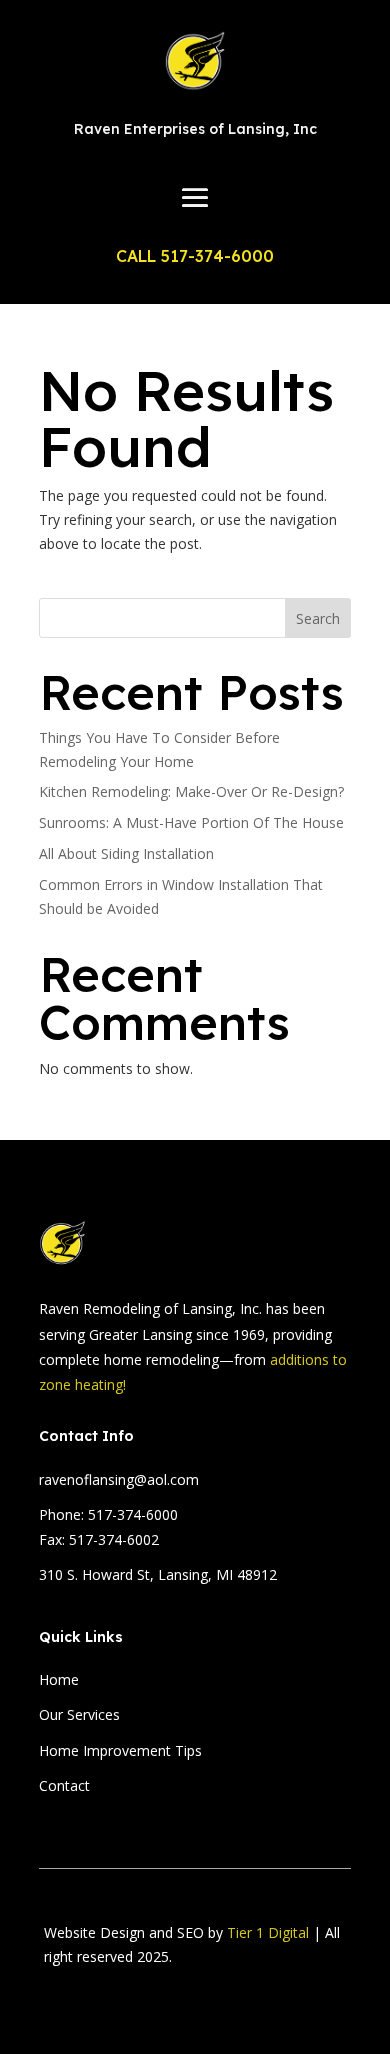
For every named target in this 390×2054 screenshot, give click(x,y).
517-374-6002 (114, 1539)
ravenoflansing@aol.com (119, 1479)
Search (318, 618)
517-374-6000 (133, 1514)
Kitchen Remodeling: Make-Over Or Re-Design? (191, 791)
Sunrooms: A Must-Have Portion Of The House (191, 822)
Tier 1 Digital (268, 1932)
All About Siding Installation (126, 853)
